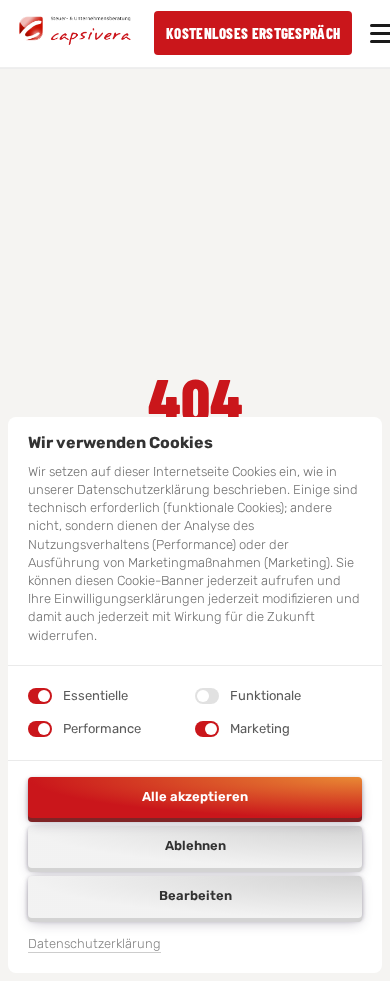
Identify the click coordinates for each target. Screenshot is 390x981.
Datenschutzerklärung (94, 945)
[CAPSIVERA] (75, 33)
